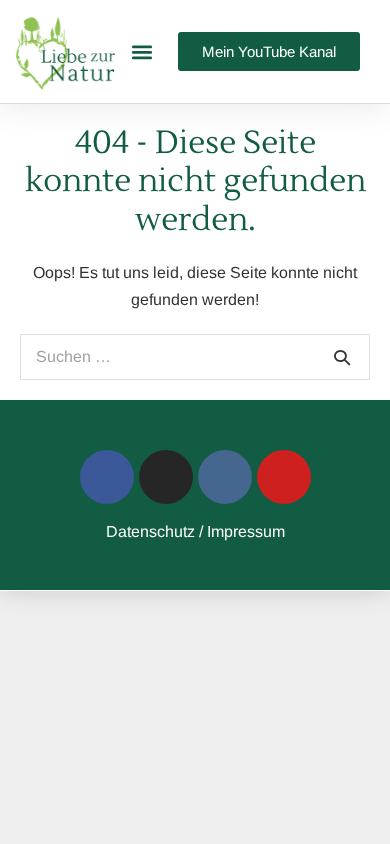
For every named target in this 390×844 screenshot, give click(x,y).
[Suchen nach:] (195, 356)
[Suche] (342, 357)
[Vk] (225, 477)
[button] (141, 51)
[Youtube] (284, 477)
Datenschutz (150, 531)
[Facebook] (107, 477)
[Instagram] (166, 477)
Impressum (246, 531)
